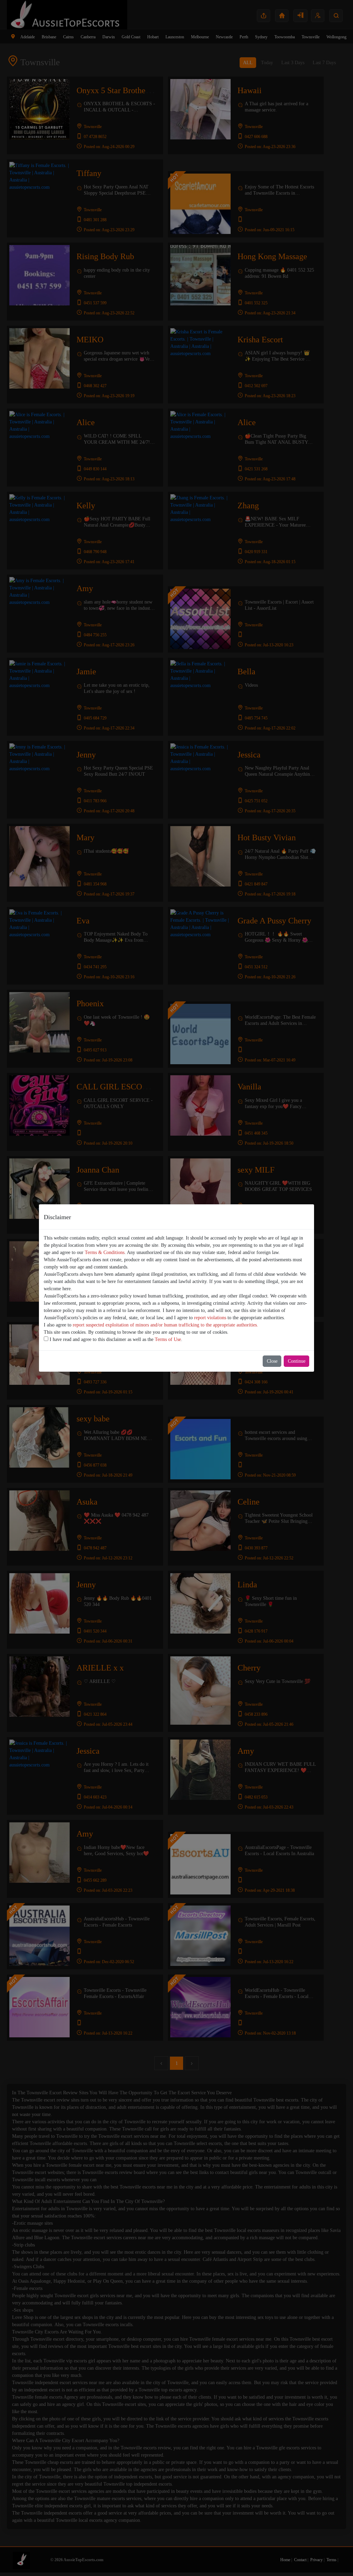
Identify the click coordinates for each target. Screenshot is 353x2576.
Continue (297, 1361)
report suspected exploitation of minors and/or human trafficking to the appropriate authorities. (165, 1325)
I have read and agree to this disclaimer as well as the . (115, 1339)
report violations (210, 1318)
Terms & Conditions (105, 1252)
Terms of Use (168, 1339)
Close (272, 1361)
